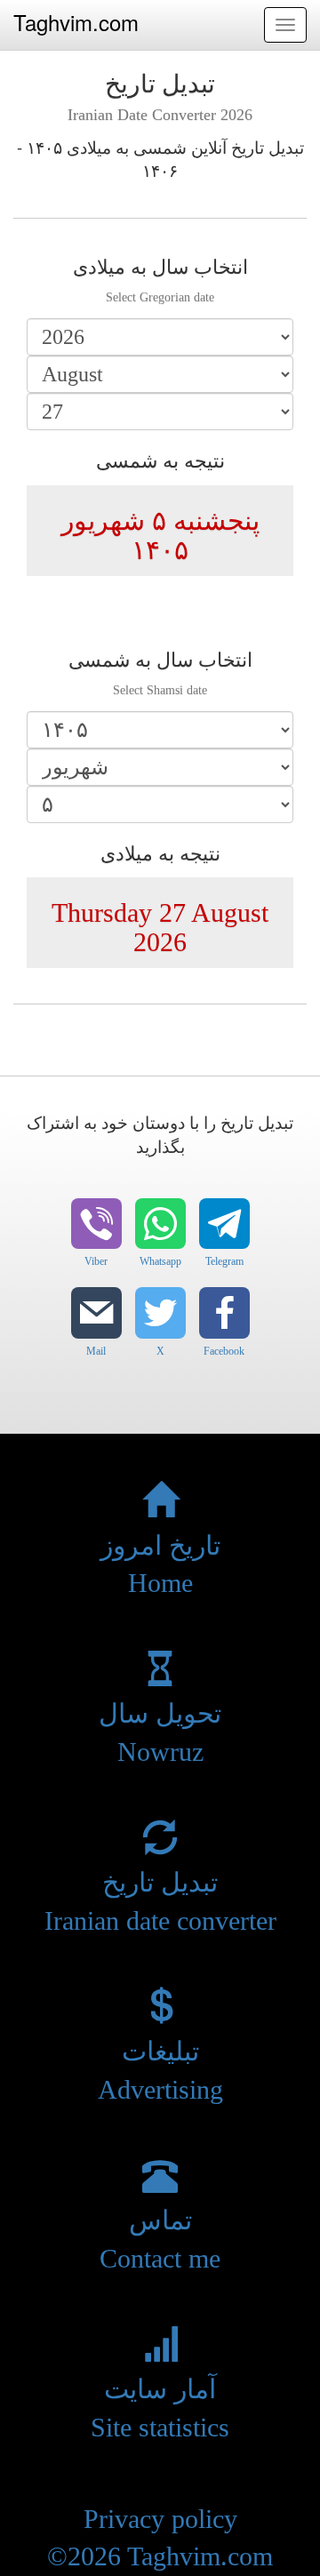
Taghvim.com (76, 22)
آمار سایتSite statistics (160, 2408)
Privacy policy (160, 2519)
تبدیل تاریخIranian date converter (160, 1901)
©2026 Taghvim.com (160, 2556)
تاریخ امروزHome (160, 1564)
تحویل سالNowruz (160, 1732)
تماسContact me (160, 2239)
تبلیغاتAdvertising (160, 2070)
